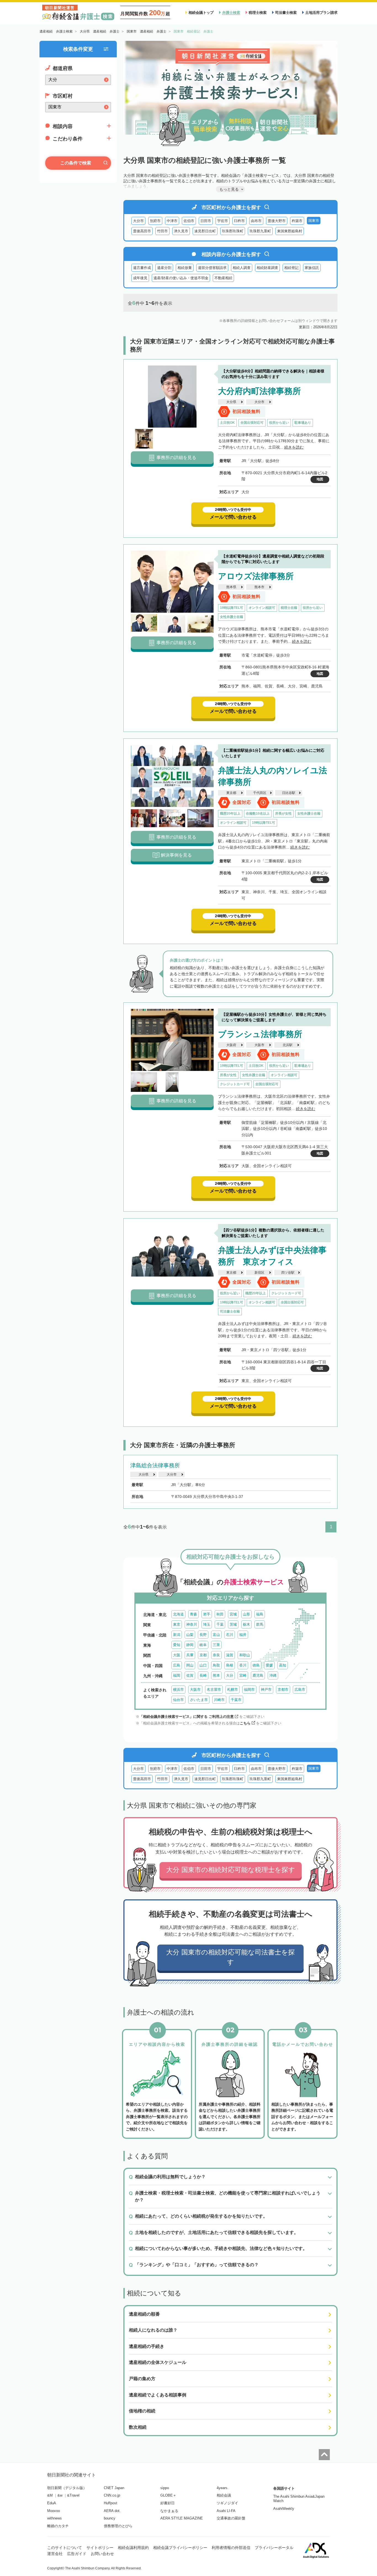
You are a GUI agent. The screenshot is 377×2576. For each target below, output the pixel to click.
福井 (243, 1635)
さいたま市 (199, 1700)
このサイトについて (65, 2548)
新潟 (177, 1635)
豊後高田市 (142, 231)
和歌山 (245, 1655)
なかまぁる (169, 2511)
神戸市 (266, 1690)
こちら (245, 1723)
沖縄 (273, 1675)
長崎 (203, 1675)
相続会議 (224, 2495)
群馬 (260, 1624)
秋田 (220, 1614)
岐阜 (203, 1645)
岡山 (190, 1665)
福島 (260, 1614)
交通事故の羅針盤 (231, 2518)
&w (60, 2495)
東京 (177, 1624)
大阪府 (231, 1045)
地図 (320, 479)
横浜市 (178, 1690)
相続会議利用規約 (133, 2548)
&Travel (73, 2495)
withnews (55, 2518)
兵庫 (190, 1655)
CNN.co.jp (112, 2495)
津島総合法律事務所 (155, 1465)
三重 (216, 1645)
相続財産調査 (267, 268)
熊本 (216, 1675)
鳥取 (216, 1665)
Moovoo (54, 2511)
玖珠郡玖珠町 (233, 231)
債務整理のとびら (118, 2526)
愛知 (177, 1645)
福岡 (177, 1675)
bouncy (110, 2518)
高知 (283, 1665)
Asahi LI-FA (226, 2511)
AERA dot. (112, 2511)
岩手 (207, 1614)
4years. (223, 2488)
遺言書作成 (142, 268)
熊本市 (259, 587)
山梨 (190, 1635)
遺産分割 (164, 268)
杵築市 (297, 221)
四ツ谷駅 (288, 1273)
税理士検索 (258, 13)
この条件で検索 (76, 163)
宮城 (233, 1614)
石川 (230, 1635)
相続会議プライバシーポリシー (180, 2548)
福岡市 (249, 1690)
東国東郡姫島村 (290, 231)
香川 (243, 1665)
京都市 (283, 1690)
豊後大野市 (277, 221)
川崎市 (219, 1700)
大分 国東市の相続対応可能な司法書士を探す (230, 1957)
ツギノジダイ (227, 2503)
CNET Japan (114, 2488)
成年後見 (140, 278)
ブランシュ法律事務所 (260, 1034)
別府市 (155, 221)
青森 (193, 1614)
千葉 (220, 1624)
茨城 (233, 1624)
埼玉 (207, 1624)
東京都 (231, 793)
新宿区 (259, 1273)
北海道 (178, 1614)
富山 (216, 1635)
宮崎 (243, 1675)
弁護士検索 (231, 13)
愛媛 (269, 1665)
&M (50, 2495)
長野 (203, 1635)
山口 (203, 1665)
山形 (246, 1614)
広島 (177, 1665)
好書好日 (168, 2503)
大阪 (177, 1655)
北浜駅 (288, 1045)
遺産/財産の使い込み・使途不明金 (181, 278)
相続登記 (291, 268)
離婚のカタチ (58, 2526)
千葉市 (236, 1700)
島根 (230, 1665)
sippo (165, 2488)
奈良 (216, 1655)
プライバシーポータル (274, 2548)
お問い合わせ (102, 2554)
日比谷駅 (289, 793)
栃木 (246, 1624)
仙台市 (178, 1700)
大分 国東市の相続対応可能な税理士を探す (231, 1870)
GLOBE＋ (168, 2495)
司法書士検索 (286, 13)
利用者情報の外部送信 (231, 2548)
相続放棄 (185, 268)
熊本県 (231, 587)
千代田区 (260, 793)
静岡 (190, 1645)
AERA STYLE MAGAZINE (182, 2518)
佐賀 (190, 1675)
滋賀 (230, 1655)
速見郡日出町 (205, 231)
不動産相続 (223, 278)
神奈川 (192, 1624)
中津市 (172, 221)
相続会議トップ (201, 13)
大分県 (231, 402)
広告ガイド (77, 2554)
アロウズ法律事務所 (256, 576)
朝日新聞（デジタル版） (67, 2488)
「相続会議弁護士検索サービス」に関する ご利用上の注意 (187, 1717)
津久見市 (181, 231)
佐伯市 (189, 221)
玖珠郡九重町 (260, 231)
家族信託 (312, 268)
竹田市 (162, 231)
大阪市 (259, 1045)
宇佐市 (223, 221)
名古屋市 (214, 1690)
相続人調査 (242, 268)
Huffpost (111, 2503)
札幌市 (233, 1690)
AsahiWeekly (284, 2509)
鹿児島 (258, 1675)
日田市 (206, 221)
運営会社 (55, 2554)
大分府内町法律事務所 (259, 391)
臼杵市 (239, 221)
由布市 (256, 221)
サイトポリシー (100, 2548)
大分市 (138, 221)
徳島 (256, 1665)
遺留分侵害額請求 (212, 268)
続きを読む (294, 447)
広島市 (300, 1690)
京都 (203, 1655)
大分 (230, 1675)
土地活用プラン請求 (321, 13)
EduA (52, 2503)
